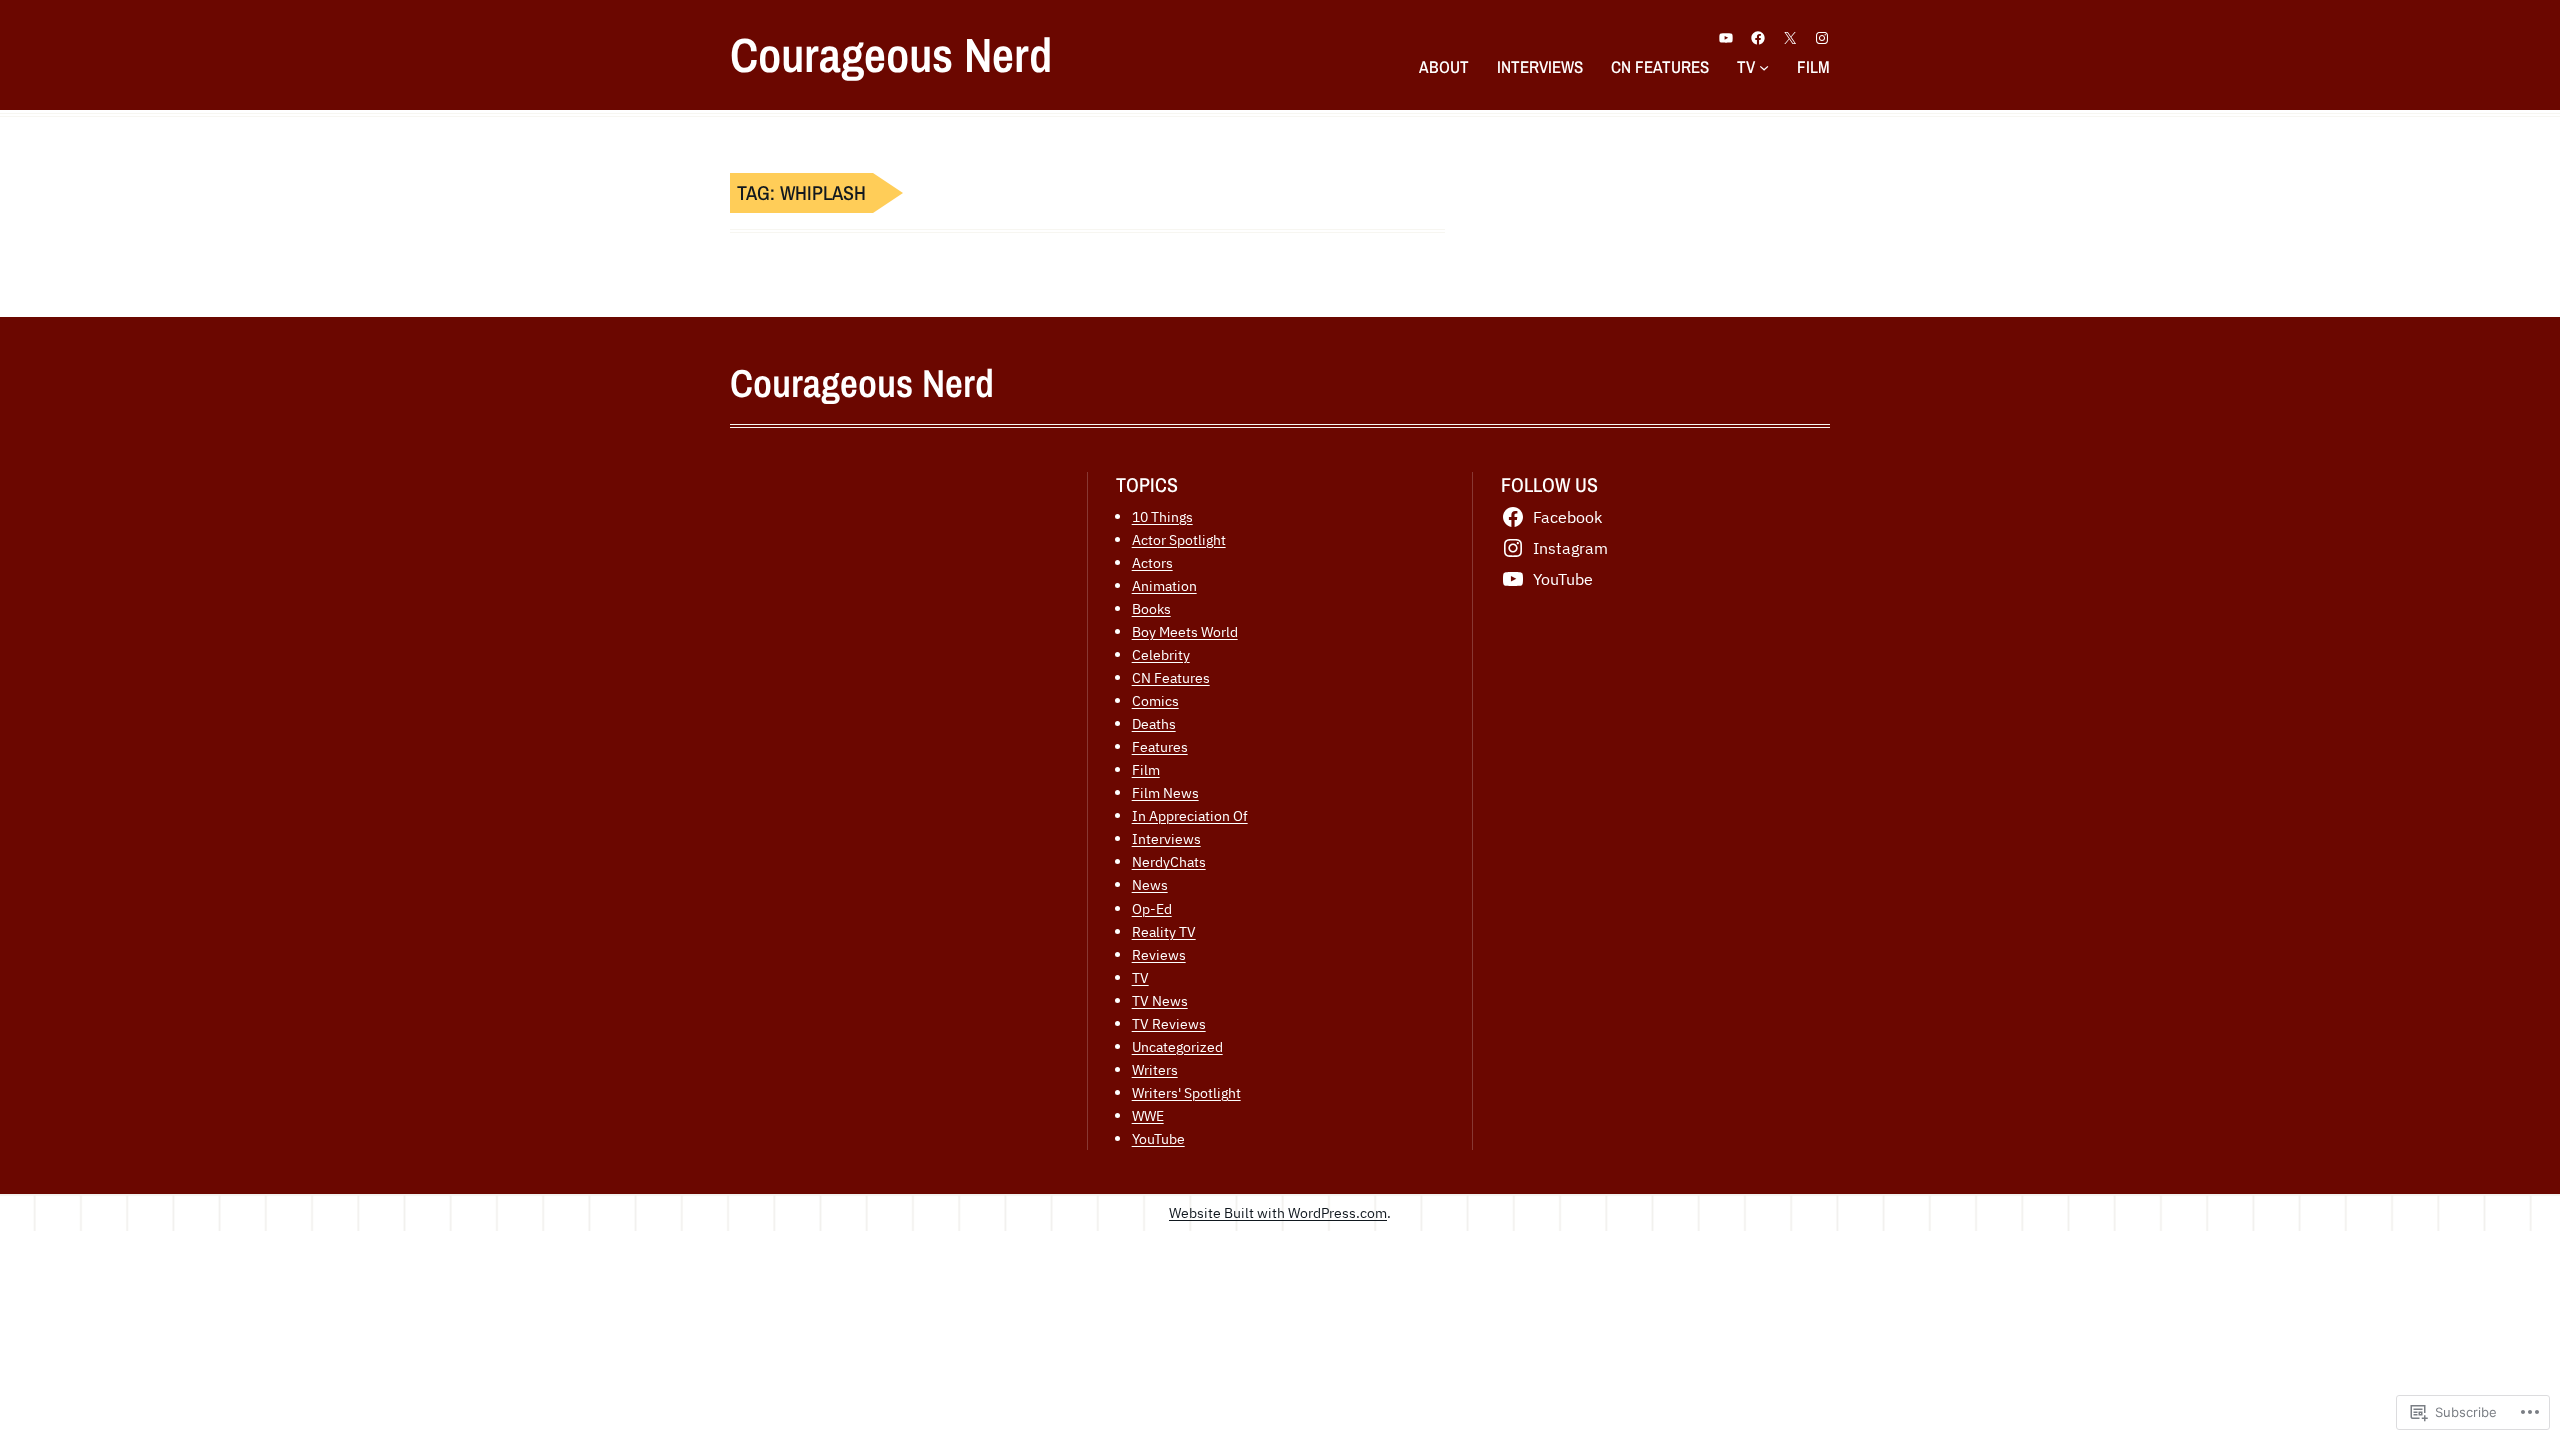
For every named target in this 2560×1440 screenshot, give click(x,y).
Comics (1155, 700)
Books (1151, 608)
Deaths (1154, 723)
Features (1160, 746)
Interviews (1166, 838)
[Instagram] (1822, 38)
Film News (1165, 792)
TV (1140, 977)
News (1150, 884)
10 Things (1162, 516)
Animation (1164, 585)
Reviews (1159, 954)
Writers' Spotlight (1186, 1092)
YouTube (1158, 1138)
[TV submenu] (1764, 66)
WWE (1148, 1115)
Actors (1152, 562)
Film (1146, 769)
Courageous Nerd (891, 54)
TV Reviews (1169, 1023)
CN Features (1171, 677)
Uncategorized (1177, 1046)
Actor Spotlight (1179, 539)
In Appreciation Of (1190, 815)
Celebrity (1161, 654)
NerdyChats (1169, 861)
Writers (1155, 1069)
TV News (1160, 1000)
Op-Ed (1152, 908)
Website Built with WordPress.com (1278, 1212)
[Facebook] (1758, 38)
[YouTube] (1726, 38)
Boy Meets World (1185, 631)
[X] (1790, 38)
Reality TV (1164, 931)
